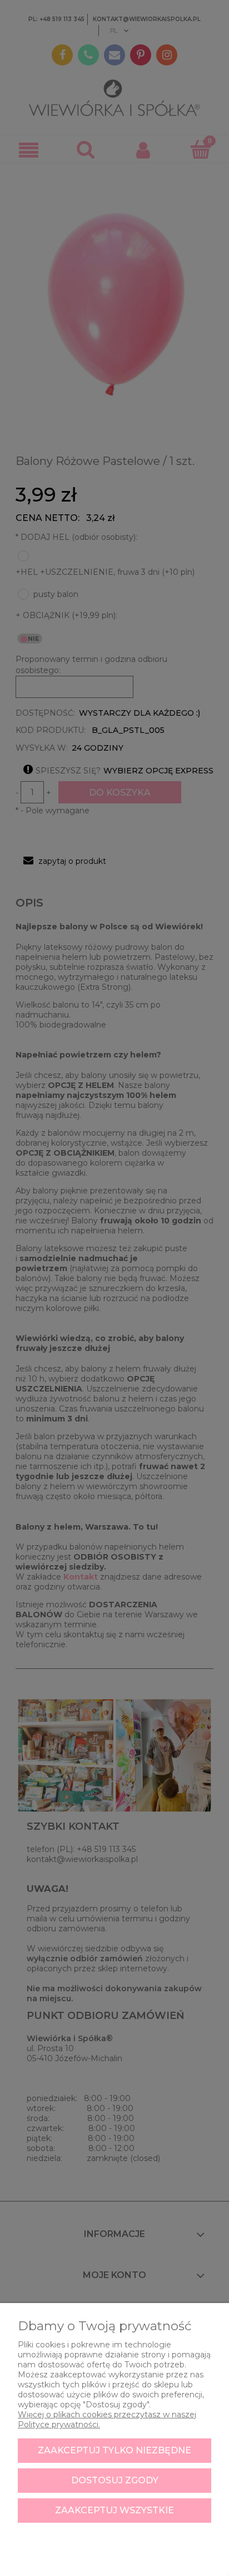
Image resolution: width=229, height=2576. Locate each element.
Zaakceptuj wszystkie (114, 2510)
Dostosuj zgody (115, 2480)
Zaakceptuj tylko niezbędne (114, 2450)
